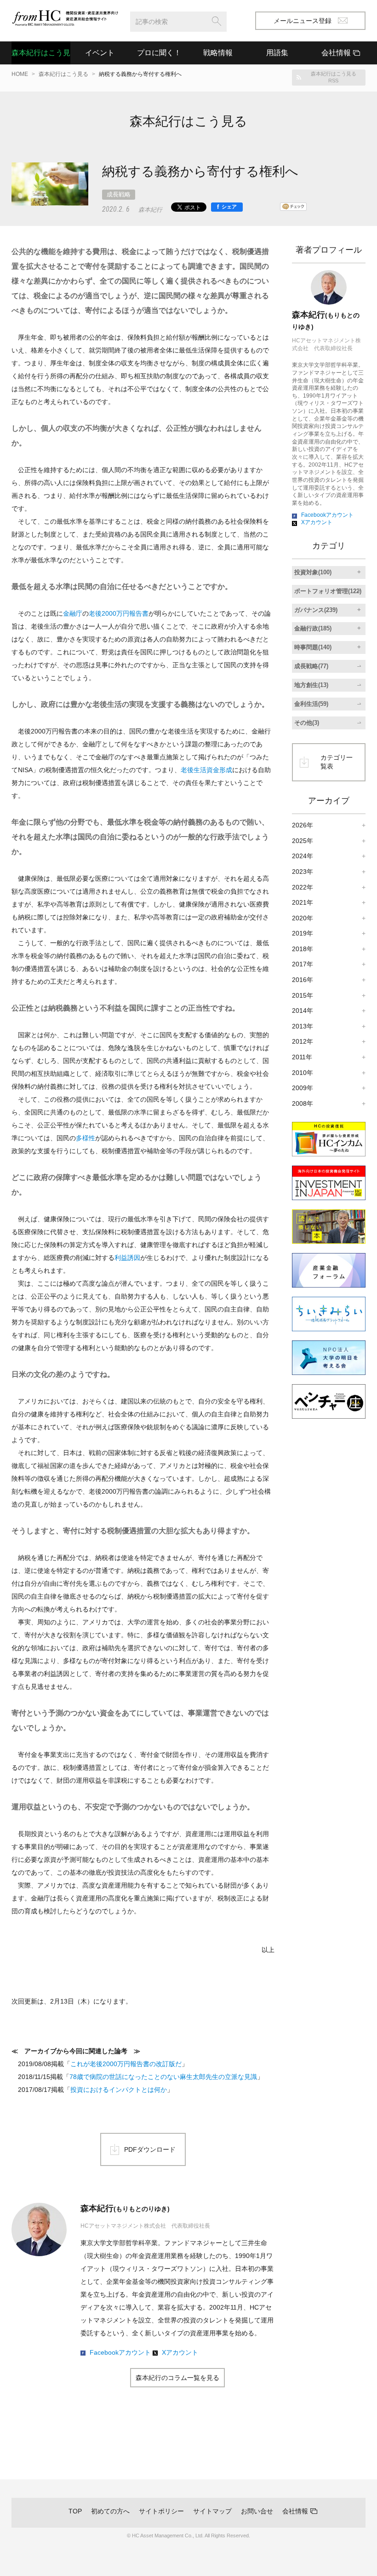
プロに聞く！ (159, 53)
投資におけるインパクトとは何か (119, 2090)
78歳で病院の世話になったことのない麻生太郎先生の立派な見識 (163, 2077)
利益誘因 (127, 1258)
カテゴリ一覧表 (337, 762)
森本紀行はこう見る (41, 53)
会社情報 (295, 2511)
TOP (75, 2511)
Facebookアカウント (120, 2352)
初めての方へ (110, 2511)
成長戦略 (119, 194)
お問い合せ (257, 2511)
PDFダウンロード (150, 2149)
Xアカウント (180, 2352)
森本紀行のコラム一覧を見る (177, 2378)
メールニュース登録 (303, 21)
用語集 (277, 53)
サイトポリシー (161, 2511)
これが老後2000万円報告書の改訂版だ (126, 2064)
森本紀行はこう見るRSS (334, 77)
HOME (20, 74)
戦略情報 (218, 53)
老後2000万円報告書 (119, 613)
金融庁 (73, 613)
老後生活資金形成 (206, 770)
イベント (100, 53)
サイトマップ (212, 2511)
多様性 (86, 1138)
